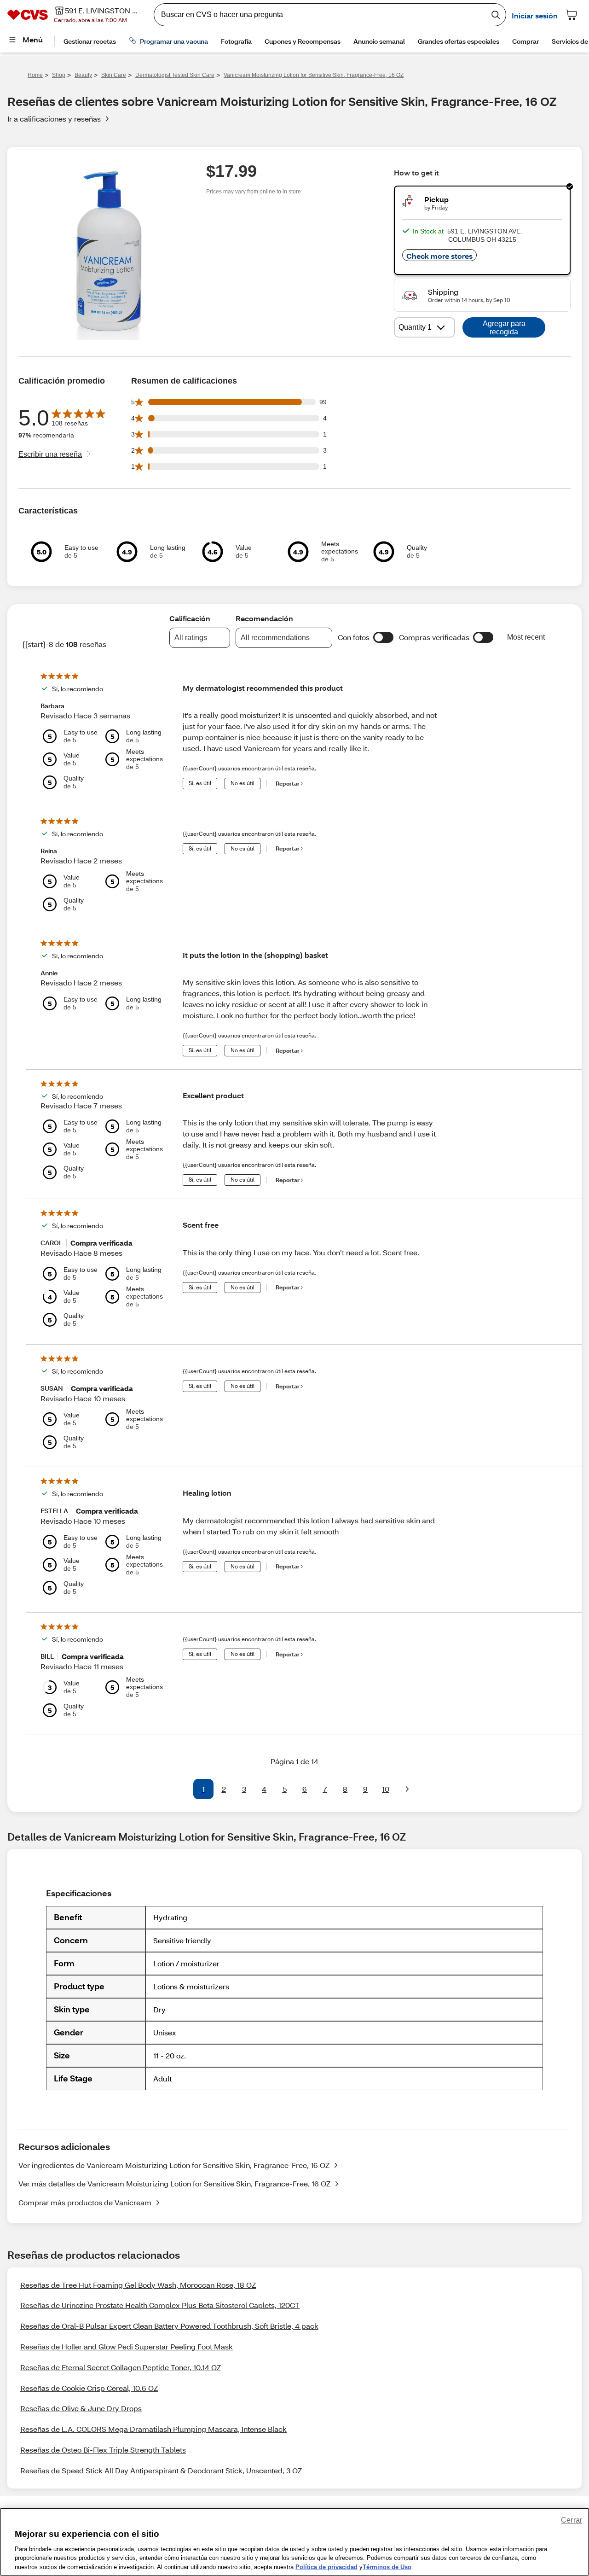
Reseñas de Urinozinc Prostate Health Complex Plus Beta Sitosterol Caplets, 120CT (160, 2305)
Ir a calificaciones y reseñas (54, 119)
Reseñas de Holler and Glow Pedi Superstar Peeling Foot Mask (127, 2346)
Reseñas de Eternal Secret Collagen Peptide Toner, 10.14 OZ (121, 2367)
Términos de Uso (387, 2567)
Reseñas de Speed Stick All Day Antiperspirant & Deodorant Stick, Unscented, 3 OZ (161, 2470)
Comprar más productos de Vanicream (85, 2202)
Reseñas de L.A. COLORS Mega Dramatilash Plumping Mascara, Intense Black (153, 2429)
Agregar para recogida (504, 328)
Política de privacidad (326, 2567)
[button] (383, 637)
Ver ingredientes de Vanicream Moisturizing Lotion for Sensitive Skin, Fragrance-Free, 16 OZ (174, 2165)
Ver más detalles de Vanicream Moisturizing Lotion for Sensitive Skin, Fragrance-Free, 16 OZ (174, 2183)
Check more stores (439, 256)
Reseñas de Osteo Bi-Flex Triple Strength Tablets (103, 2450)
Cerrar (572, 2520)
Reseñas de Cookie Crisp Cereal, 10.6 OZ (89, 2388)
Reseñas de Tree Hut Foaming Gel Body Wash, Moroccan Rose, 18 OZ (138, 2285)
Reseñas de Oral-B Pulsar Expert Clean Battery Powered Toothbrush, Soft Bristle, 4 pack (169, 2326)
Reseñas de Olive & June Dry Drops (81, 2408)
